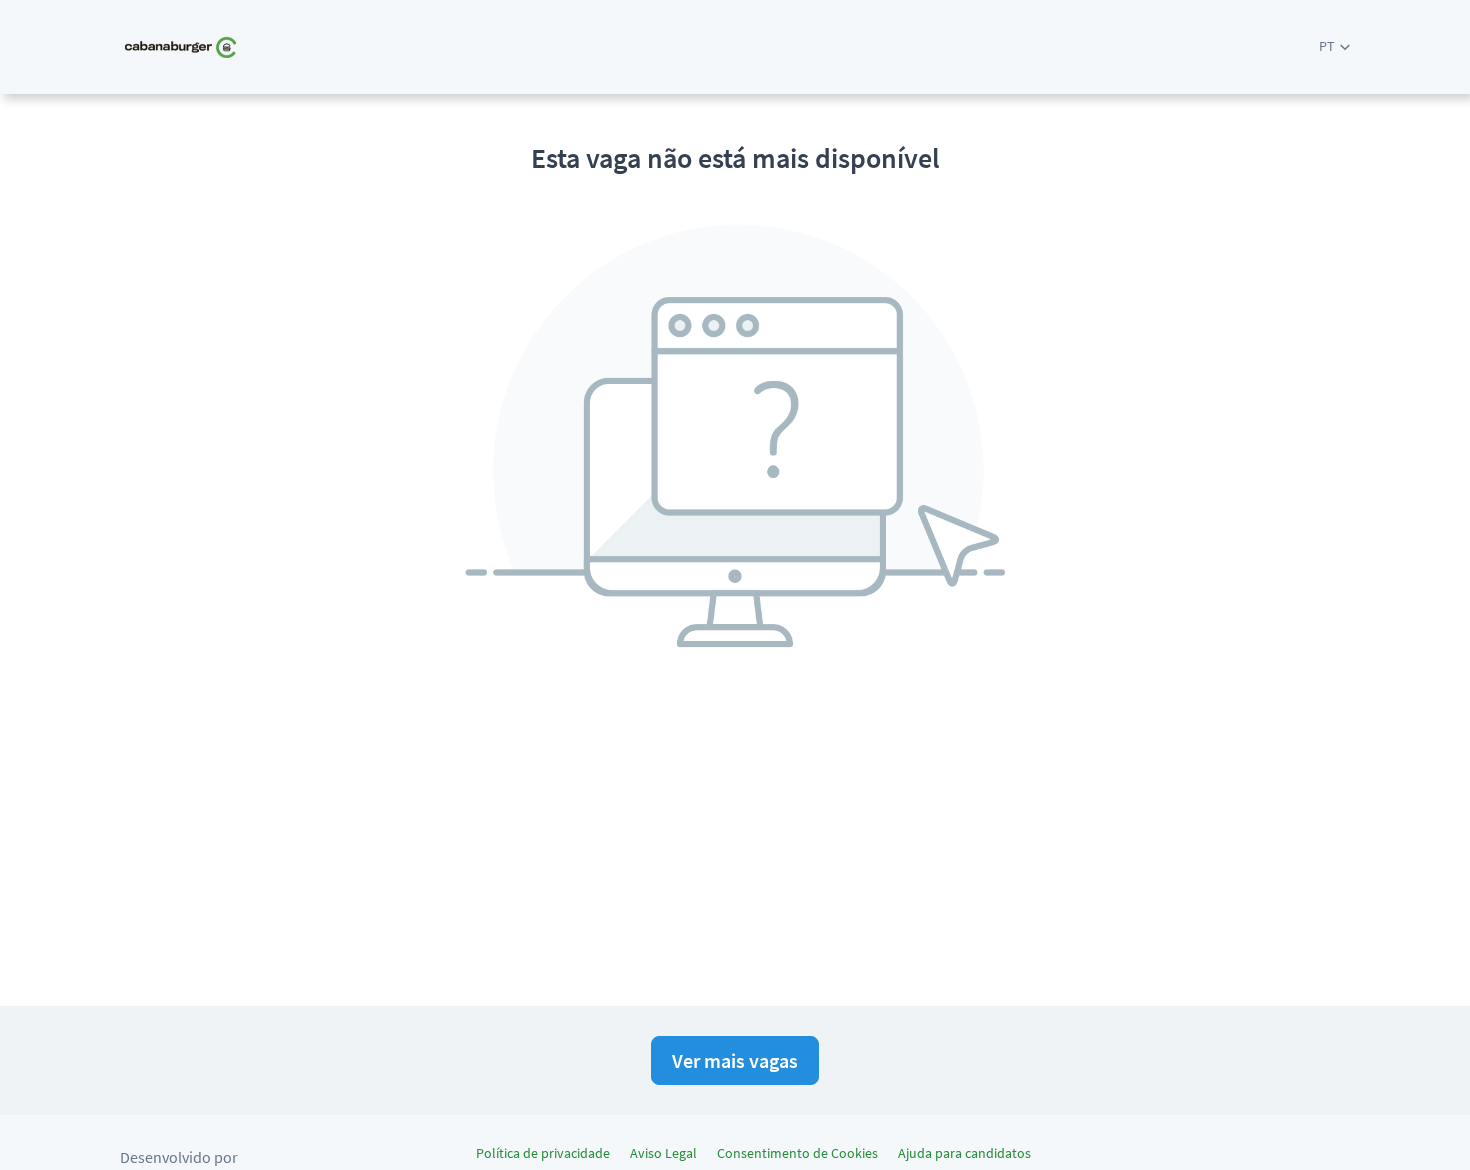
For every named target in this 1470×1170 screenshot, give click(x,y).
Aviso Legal (663, 1153)
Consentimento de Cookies (797, 1153)
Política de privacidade (543, 1153)
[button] (1334, 46)
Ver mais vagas (735, 1060)
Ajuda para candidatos (964, 1153)
